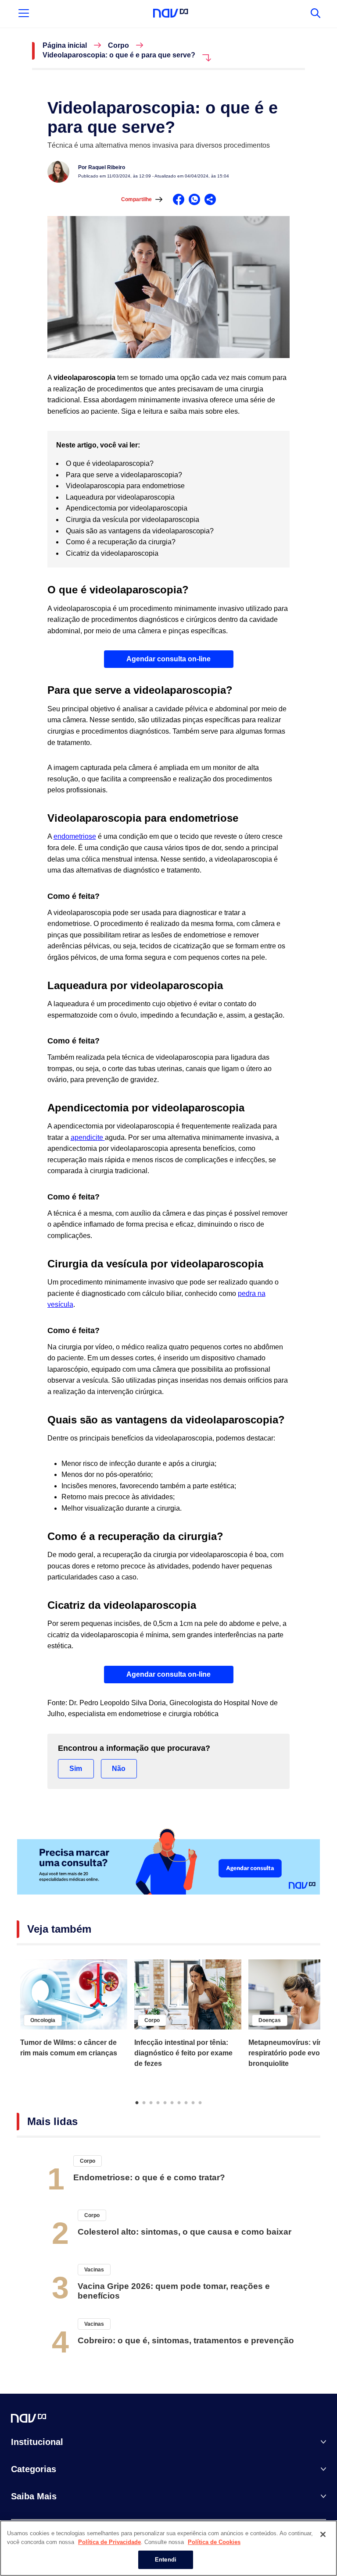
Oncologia (43, 2020)
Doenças (270, 2020)
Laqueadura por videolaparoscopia (121, 497)
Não (119, 1769)
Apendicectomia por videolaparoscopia (127, 508)
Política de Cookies (214, 2542)
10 (200, 2102)
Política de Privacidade (109, 2542)
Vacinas (94, 2270)
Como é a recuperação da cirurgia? (122, 542)
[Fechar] (323, 2534)
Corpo (118, 46)
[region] (168, 2548)
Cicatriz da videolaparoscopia (113, 553)
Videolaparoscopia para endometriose (126, 486)
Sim (76, 1769)
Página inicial (65, 46)
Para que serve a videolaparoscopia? (125, 475)
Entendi (166, 2560)
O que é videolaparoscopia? (111, 463)
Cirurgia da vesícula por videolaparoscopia (133, 520)
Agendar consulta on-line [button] (168, 659)
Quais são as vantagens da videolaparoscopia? (141, 531)
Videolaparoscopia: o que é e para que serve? (119, 55)
